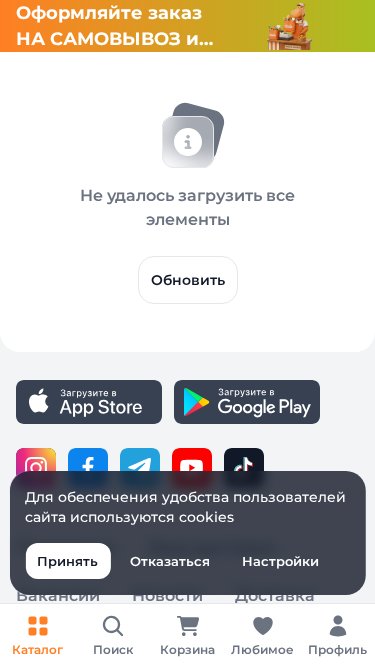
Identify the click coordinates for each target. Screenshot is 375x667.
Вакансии (58, 595)
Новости (167, 595)
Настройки (280, 561)
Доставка (275, 595)
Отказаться (170, 561)
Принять (67, 561)
